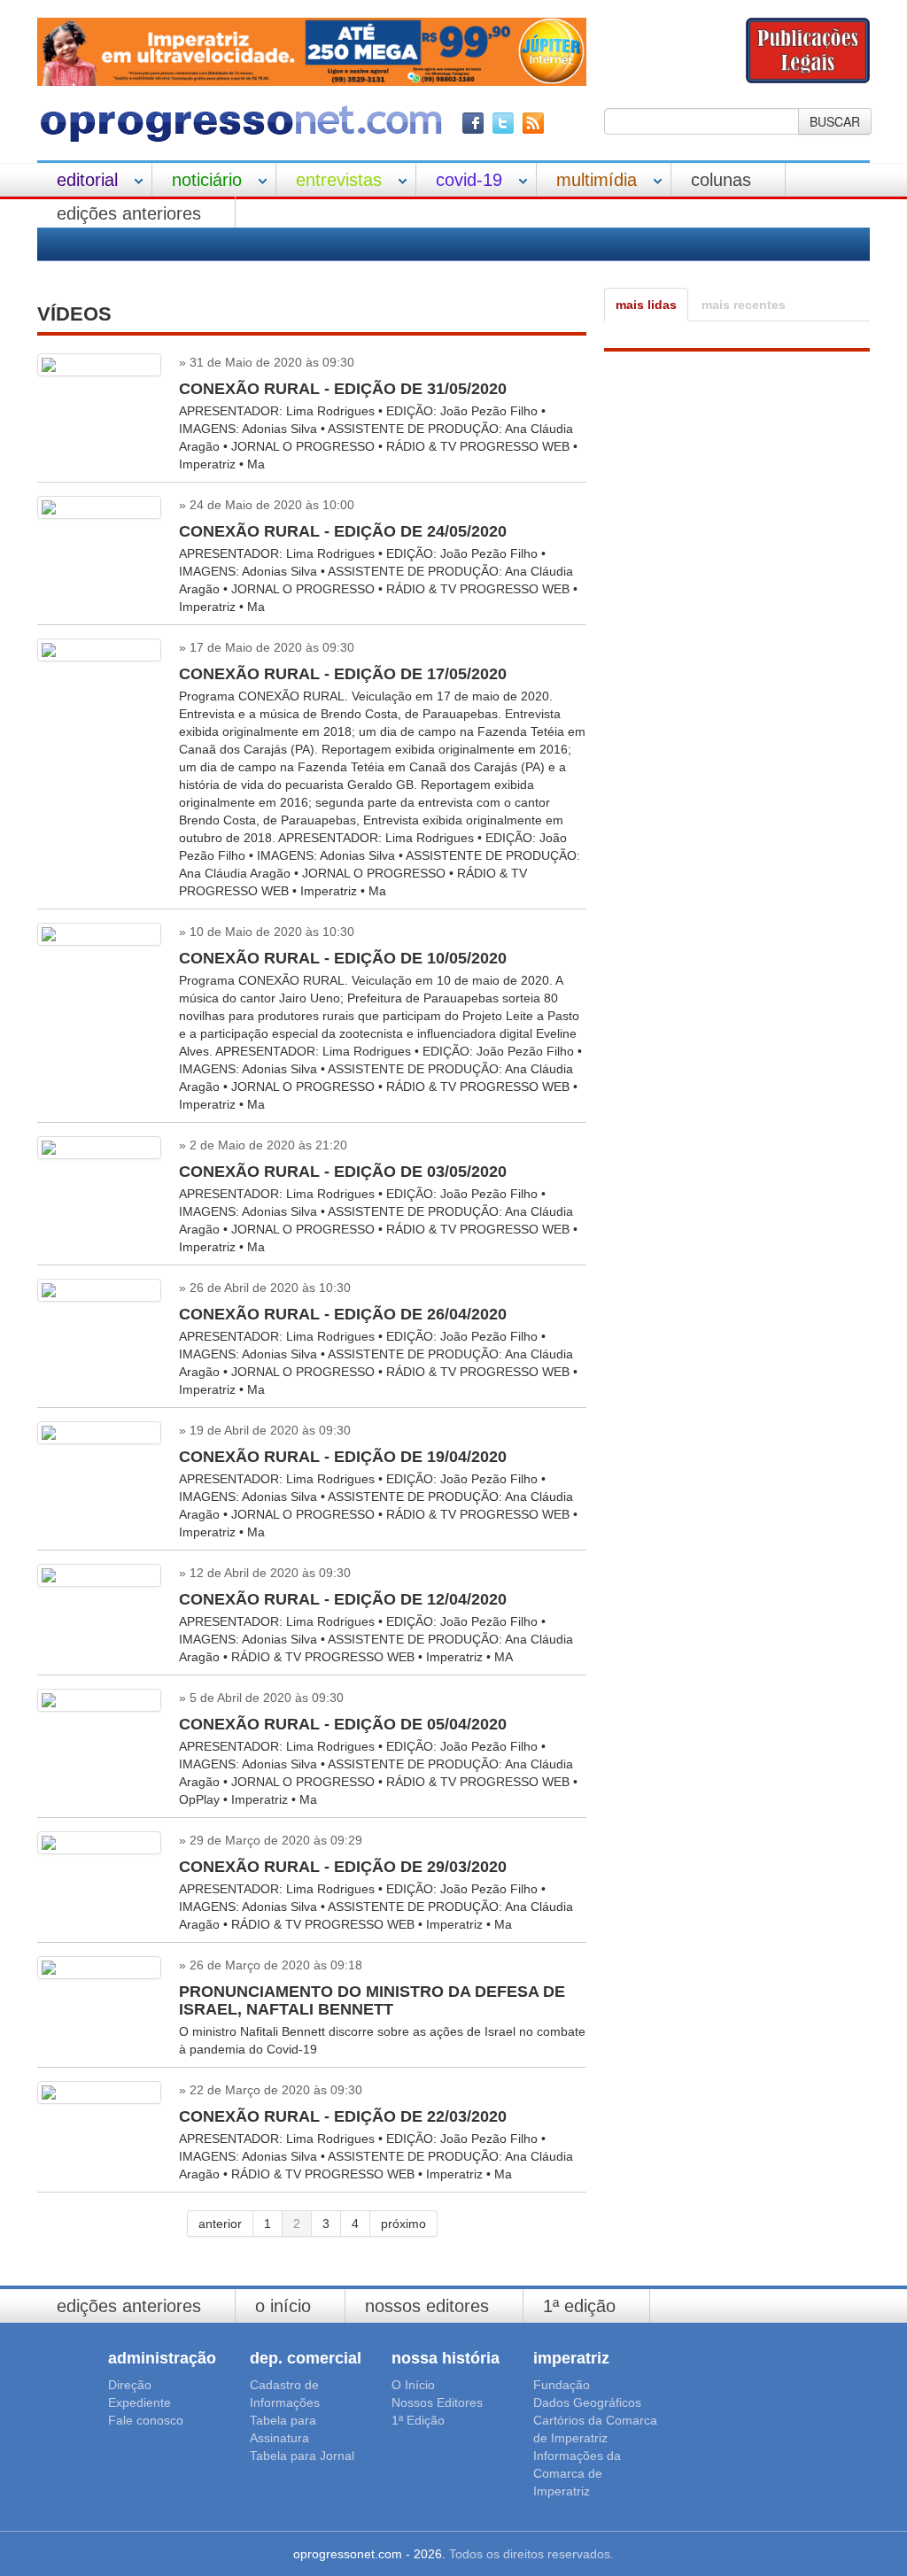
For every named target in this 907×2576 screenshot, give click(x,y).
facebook (473, 123)
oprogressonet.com (241, 124)
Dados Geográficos (587, 2402)
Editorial (87, 180)
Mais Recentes (744, 305)
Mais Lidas (646, 305)
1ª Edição (579, 2306)
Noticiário (207, 180)
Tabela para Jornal (302, 2456)
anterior (220, 2224)
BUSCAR (835, 121)
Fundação (562, 2385)
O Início (283, 2306)
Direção (130, 2385)
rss (533, 123)
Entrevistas (339, 180)
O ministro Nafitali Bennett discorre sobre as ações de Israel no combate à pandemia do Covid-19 (382, 2019)
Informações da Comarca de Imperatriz (577, 2473)
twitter (503, 123)
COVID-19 (469, 180)
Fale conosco (146, 2420)
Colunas (721, 180)
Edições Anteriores (129, 213)
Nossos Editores (427, 2306)
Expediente (140, 2402)
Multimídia (597, 180)
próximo (403, 2224)
